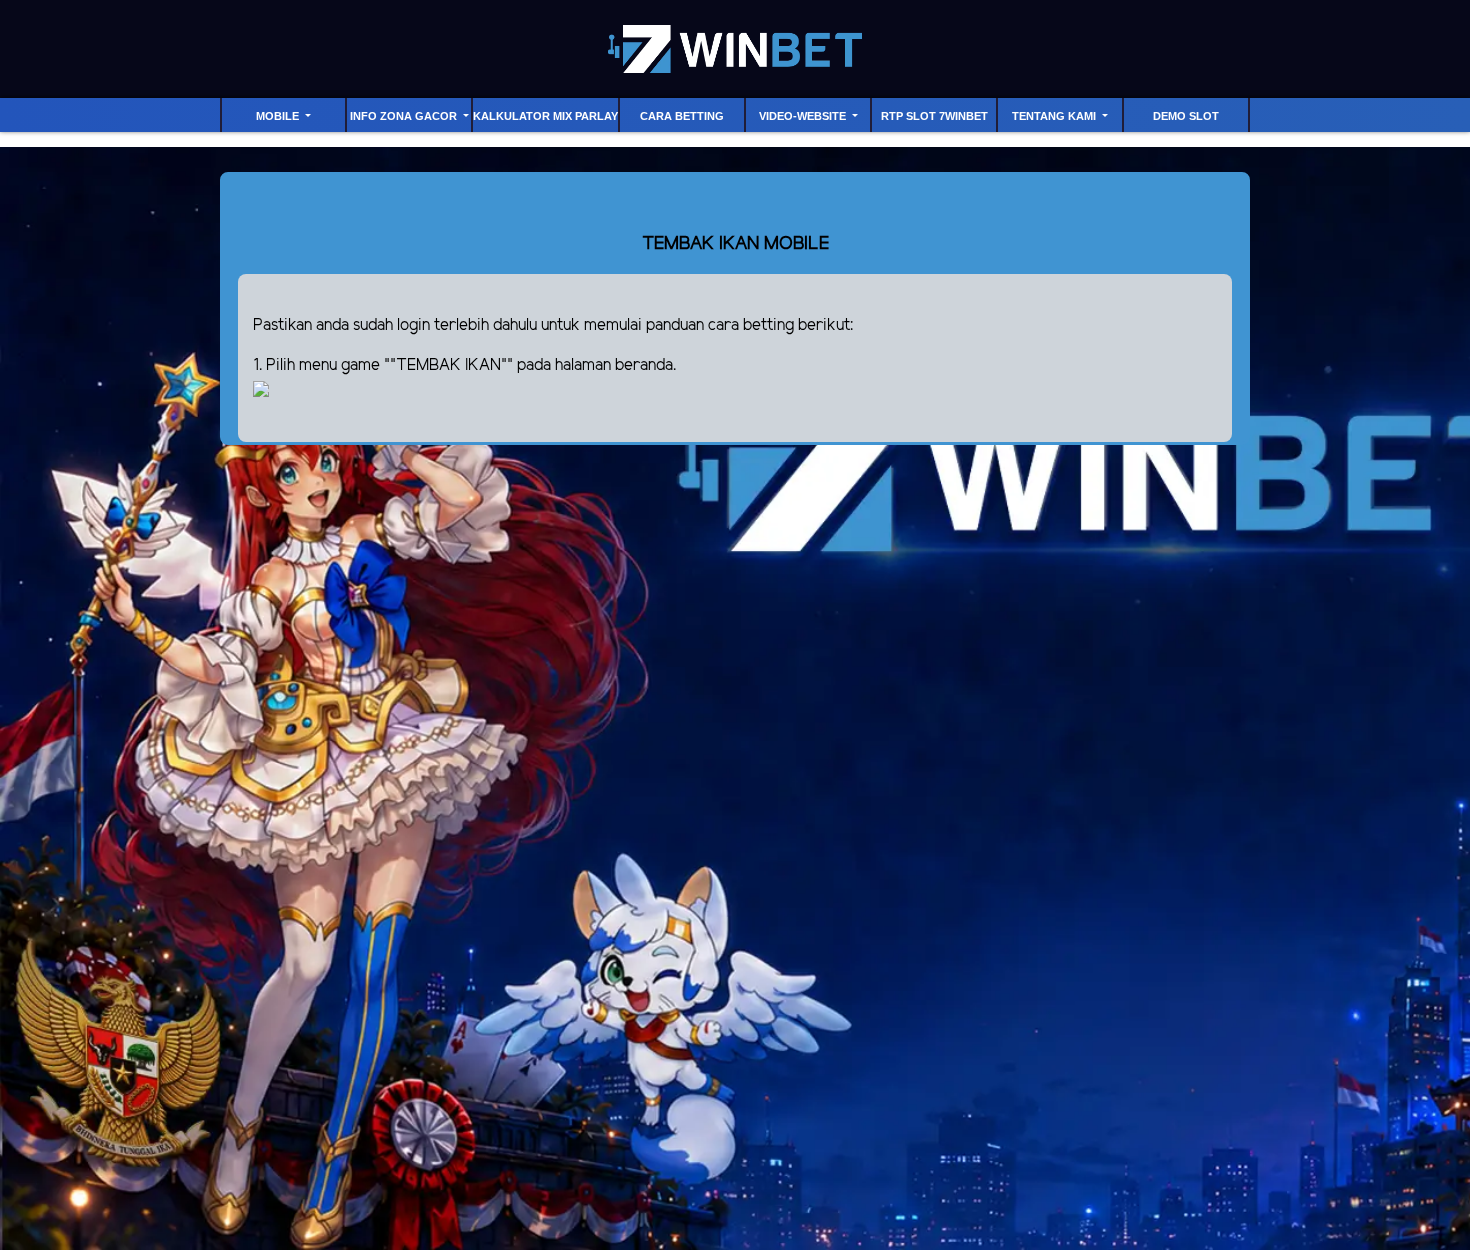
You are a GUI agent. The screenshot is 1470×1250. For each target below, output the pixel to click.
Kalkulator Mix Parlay (545, 116)
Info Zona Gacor (405, 116)
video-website (804, 116)
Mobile (279, 116)
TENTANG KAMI (1055, 116)
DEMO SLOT (1186, 116)
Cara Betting (682, 116)
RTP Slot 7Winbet (934, 116)
